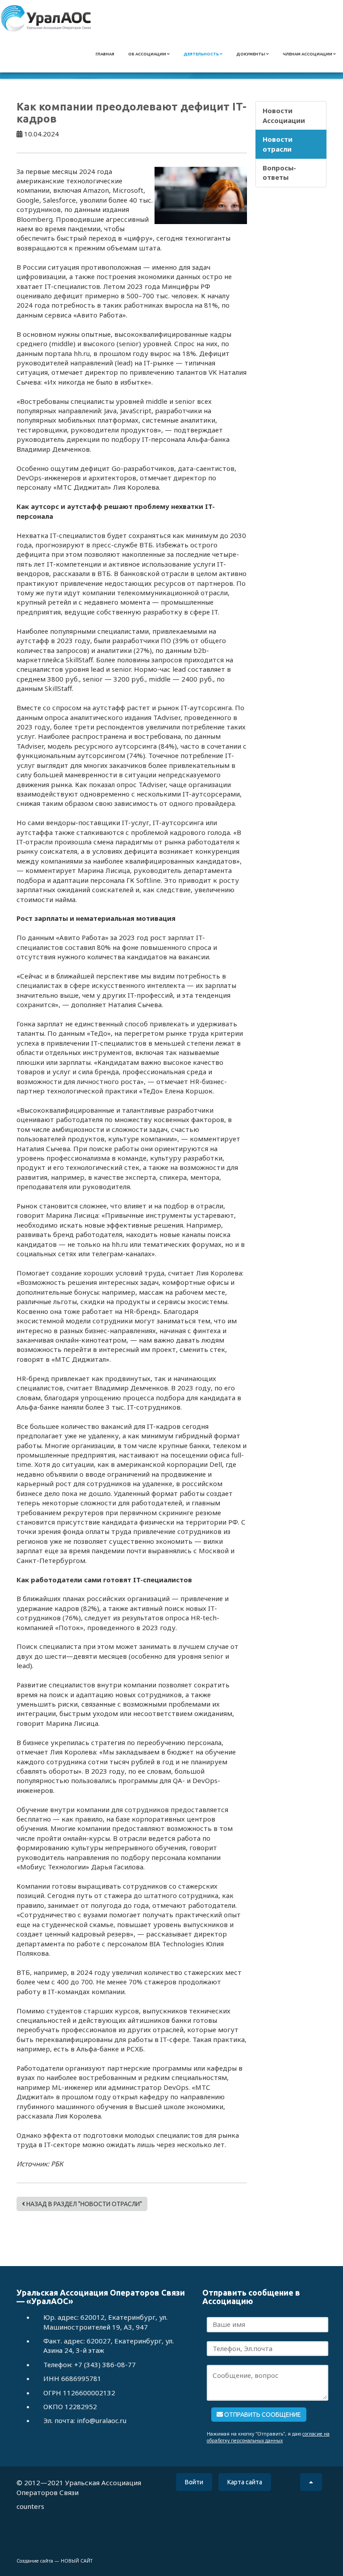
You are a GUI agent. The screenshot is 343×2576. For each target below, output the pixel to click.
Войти (194, 2482)
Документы (251, 54)
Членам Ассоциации (308, 54)
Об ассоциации (148, 54)
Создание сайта (35, 2561)
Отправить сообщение (262, 2415)
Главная (105, 54)
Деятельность (202, 54)
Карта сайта (245, 2482)
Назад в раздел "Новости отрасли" (84, 2204)
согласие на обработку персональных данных (268, 2437)
